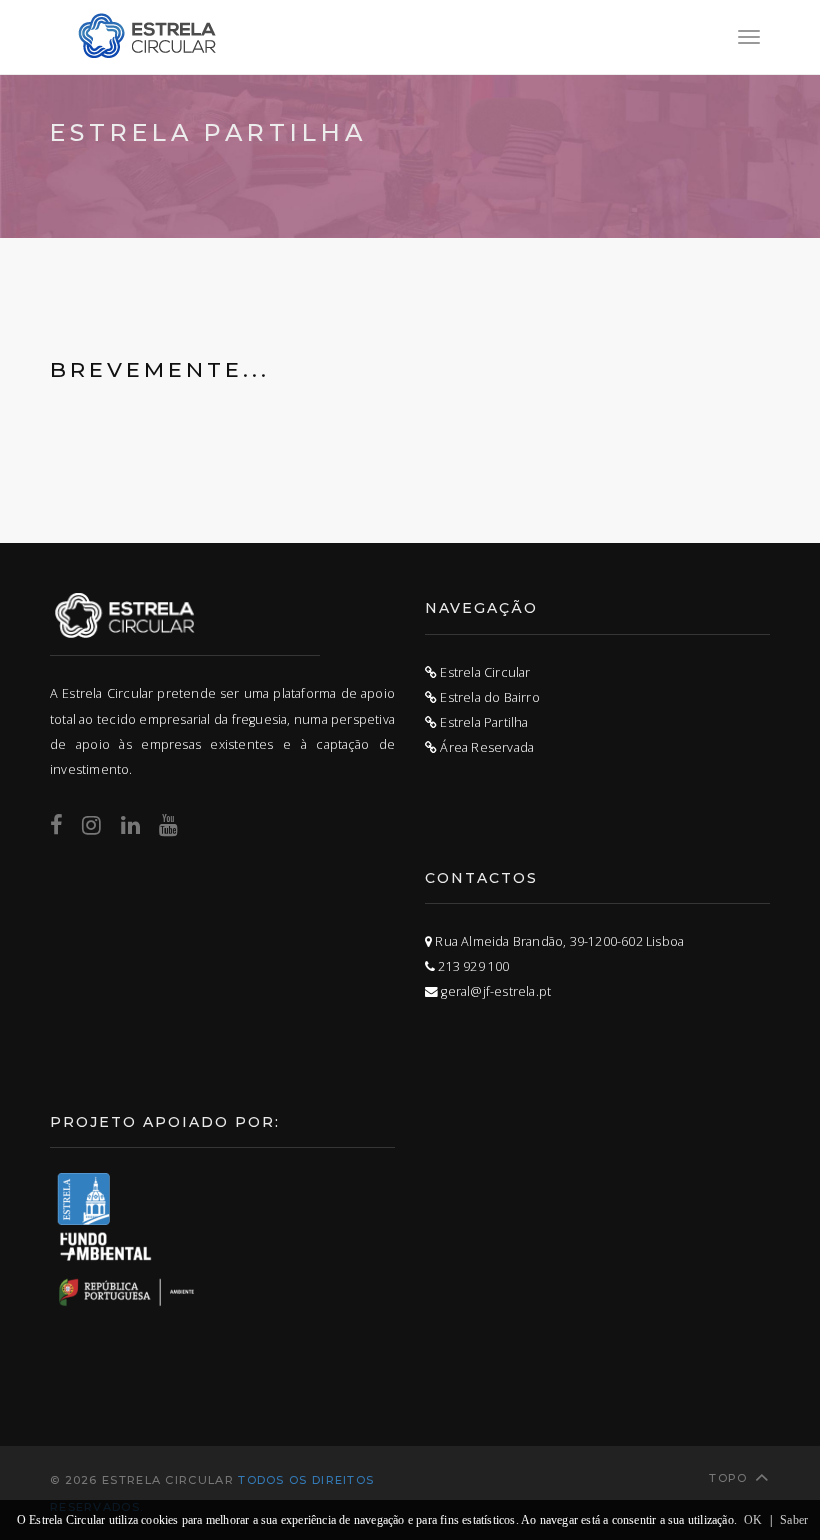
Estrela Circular (483, 672)
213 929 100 (472, 966)
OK (753, 1520)
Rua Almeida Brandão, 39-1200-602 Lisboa (558, 941)
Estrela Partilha (482, 722)
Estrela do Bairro (488, 697)
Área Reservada (485, 747)
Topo (728, 1478)
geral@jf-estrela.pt (494, 991)
